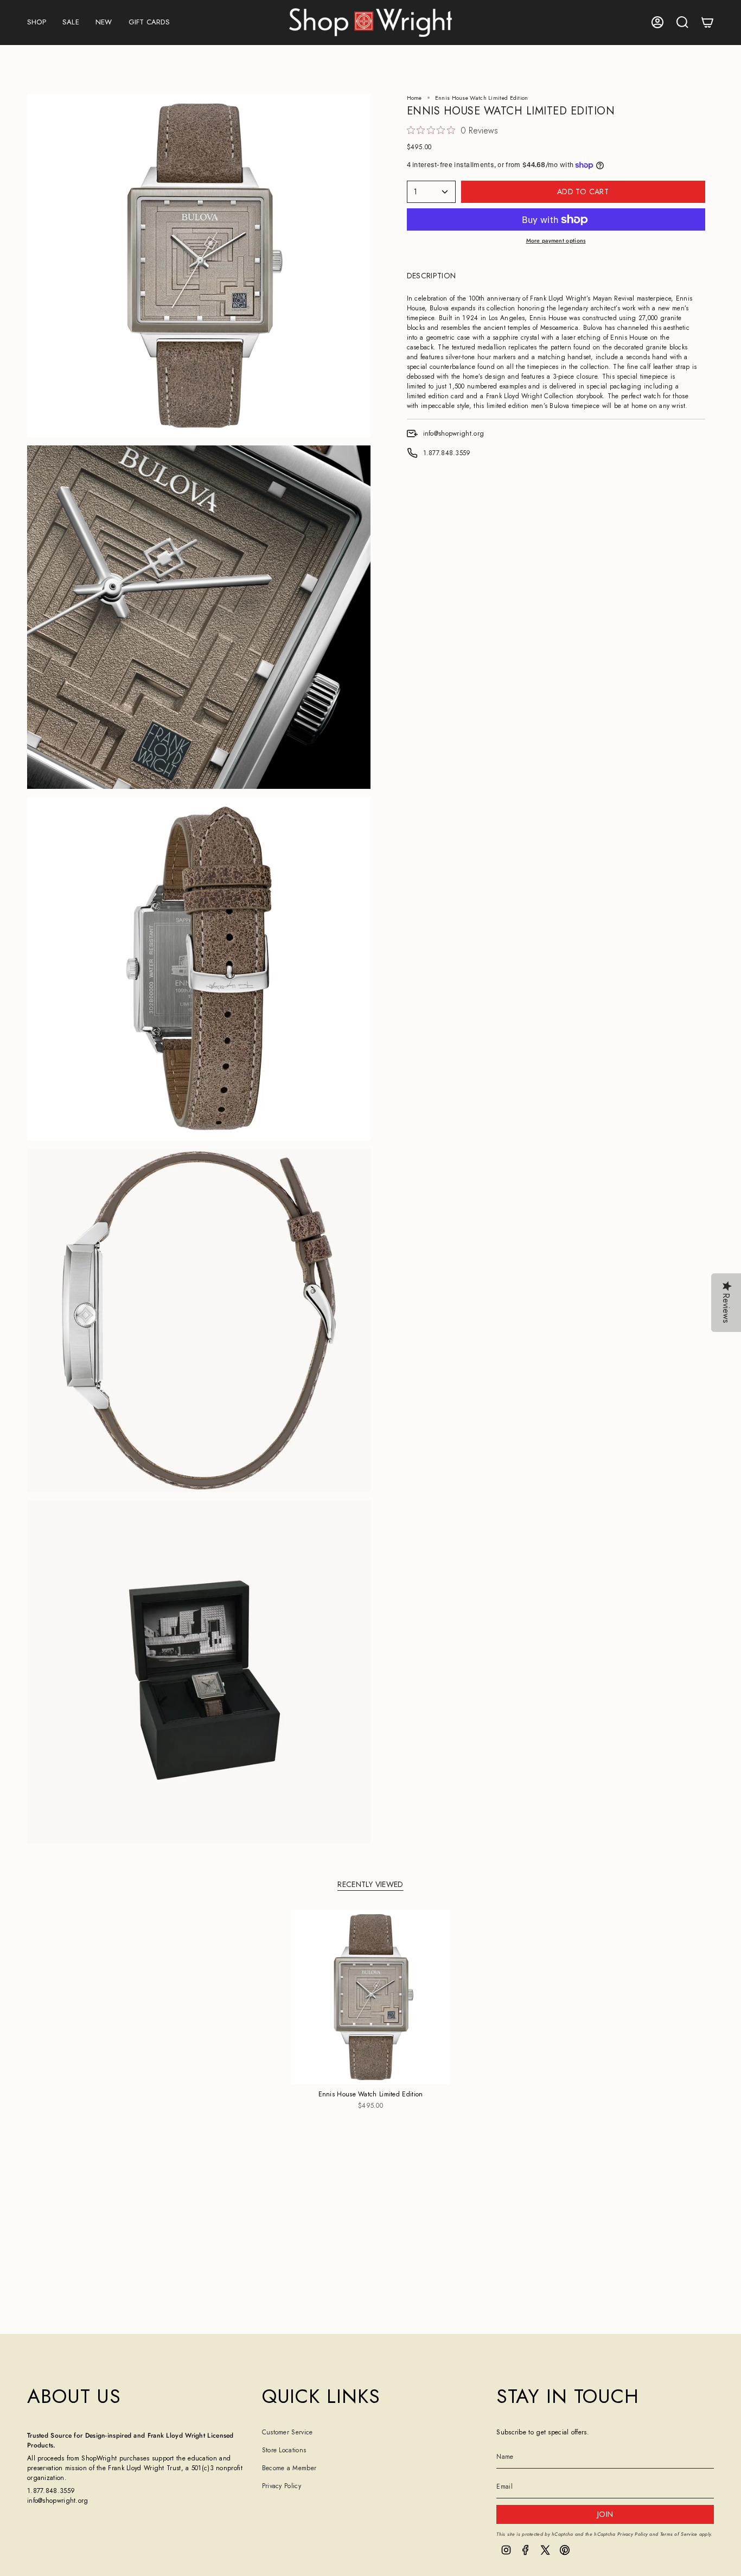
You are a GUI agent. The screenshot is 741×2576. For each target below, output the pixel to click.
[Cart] (707, 22)
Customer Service (288, 2432)
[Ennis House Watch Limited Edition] (371, 1997)
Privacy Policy (282, 2486)
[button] (37, 23)
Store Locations (284, 2450)
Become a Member (289, 2468)
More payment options (556, 241)
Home (414, 98)
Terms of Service (679, 2534)
